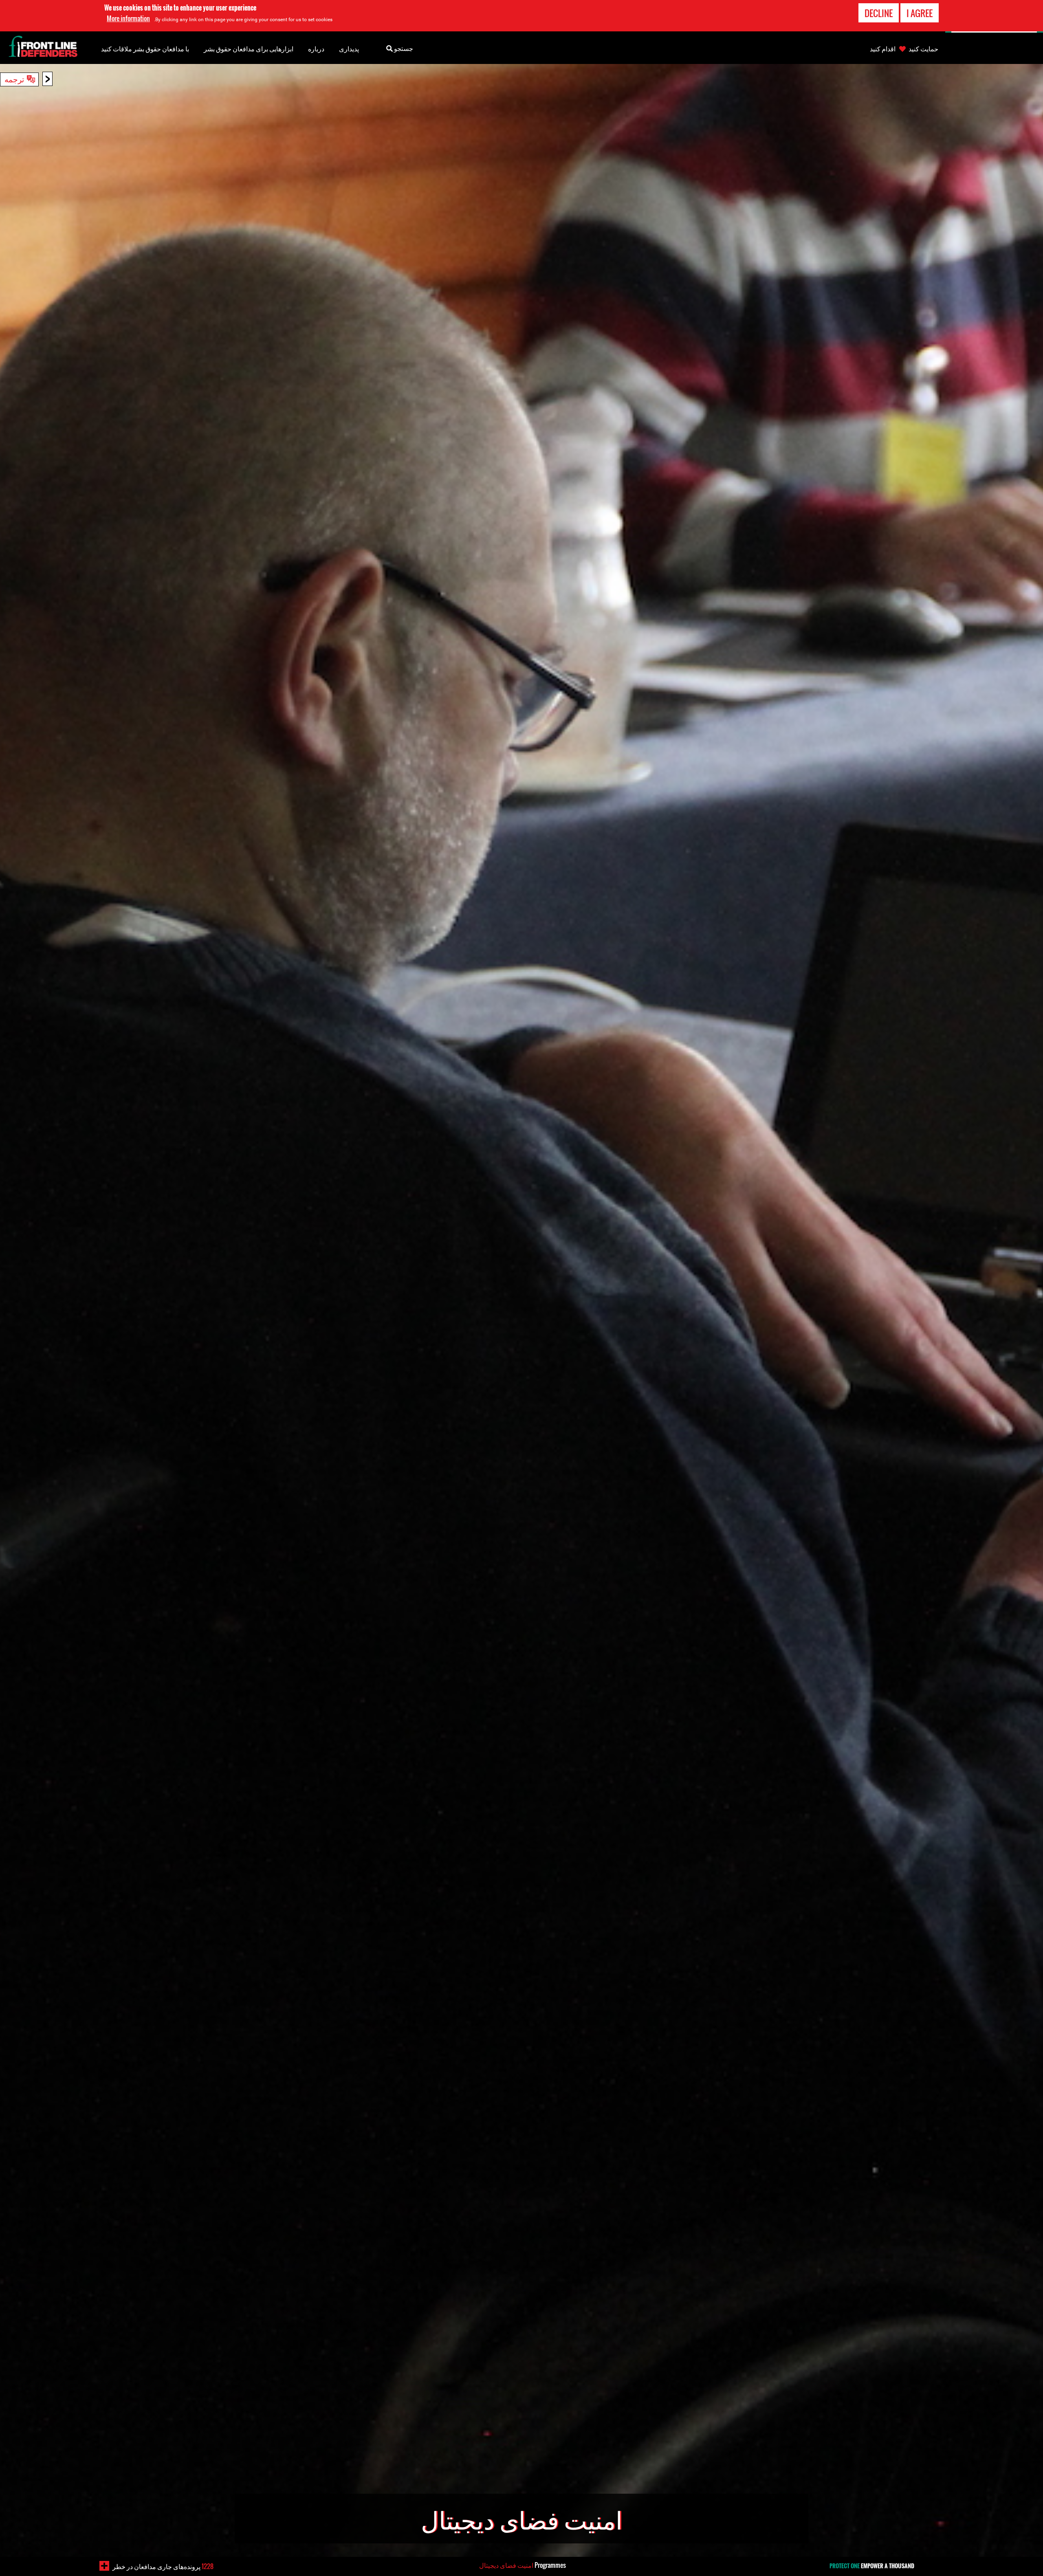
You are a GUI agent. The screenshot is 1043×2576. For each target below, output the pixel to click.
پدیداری (349, 48)
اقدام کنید (883, 48)
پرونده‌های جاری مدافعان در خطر (163, 2566)
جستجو (403, 48)
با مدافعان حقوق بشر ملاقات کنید (145, 48)
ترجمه (14, 79)
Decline (879, 13)
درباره (316, 48)
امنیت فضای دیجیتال (506, 2565)
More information (128, 18)
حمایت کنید (923, 48)
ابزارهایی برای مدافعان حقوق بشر (249, 48)
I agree (920, 13)
